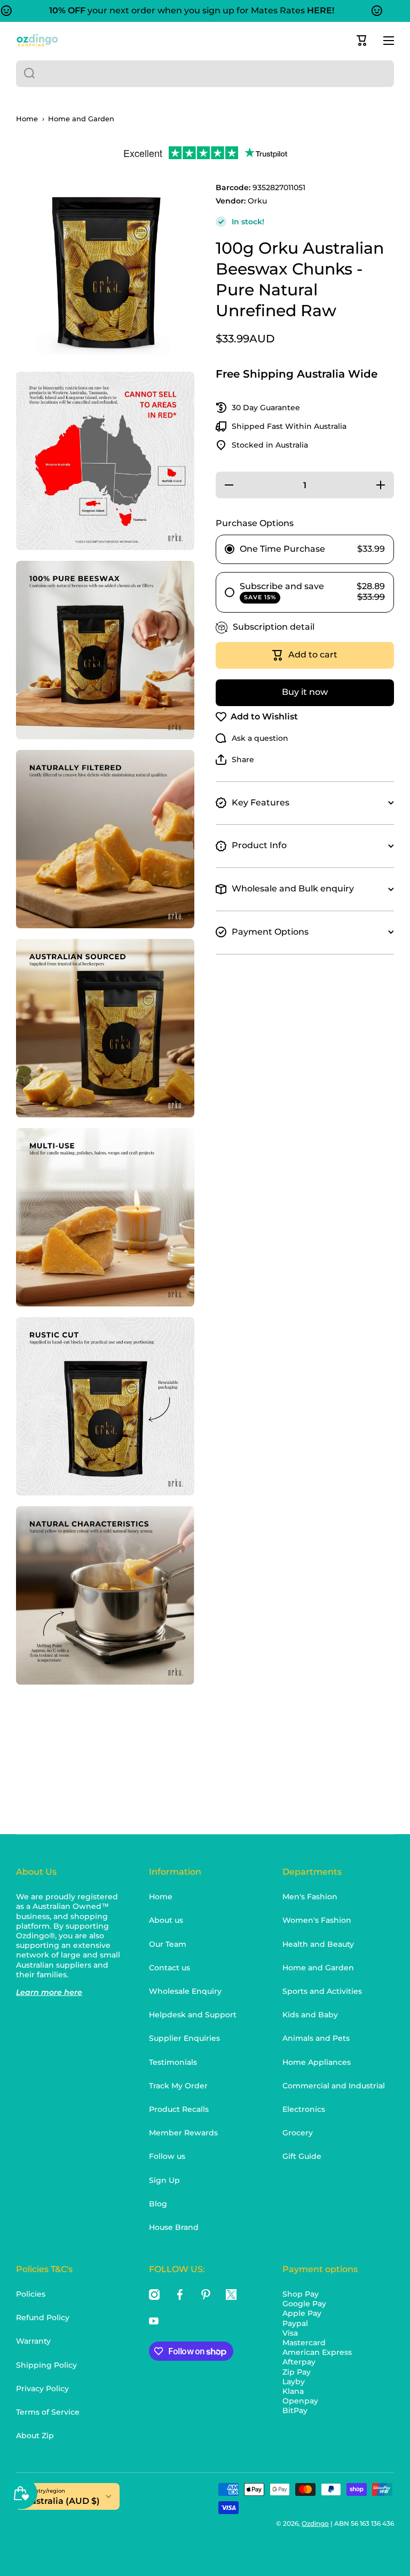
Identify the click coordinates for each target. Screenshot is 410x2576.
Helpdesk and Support (193, 2015)
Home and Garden (81, 119)
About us (166, 1920)
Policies (31, 2294)
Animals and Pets (316, 2038)
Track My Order (178, 2086)
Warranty (33, 2341)
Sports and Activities (322, 1991)
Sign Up (164, 2180)
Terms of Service (48, 2412)
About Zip (35, 2436)
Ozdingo (315, 2523)
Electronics (304, 2109)
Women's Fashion (317, 1920)
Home (27, 119)
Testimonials (173, 2062)
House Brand (174, 2227)
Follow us (167, 2156)
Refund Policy (43, 2317)
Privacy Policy (42, 2389)
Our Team (168, 1944)
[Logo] (37, 40)
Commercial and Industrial (334, 2086)
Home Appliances (317, 2062)
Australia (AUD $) (62, 2501)
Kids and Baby (310, 2015)
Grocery (298, 2133)
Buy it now (305, 692)
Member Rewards (183, 2133)
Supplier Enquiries (184, 2038)
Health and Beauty (318, 1944)
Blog (158, 2204)
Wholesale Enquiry (185, 1991)
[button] (362, 41)
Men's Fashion (310, 1897)
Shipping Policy (46, 2365)
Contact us (169, 1968)
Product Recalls (179, 2109)
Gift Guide (302, 2156)
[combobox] (205, 74)
